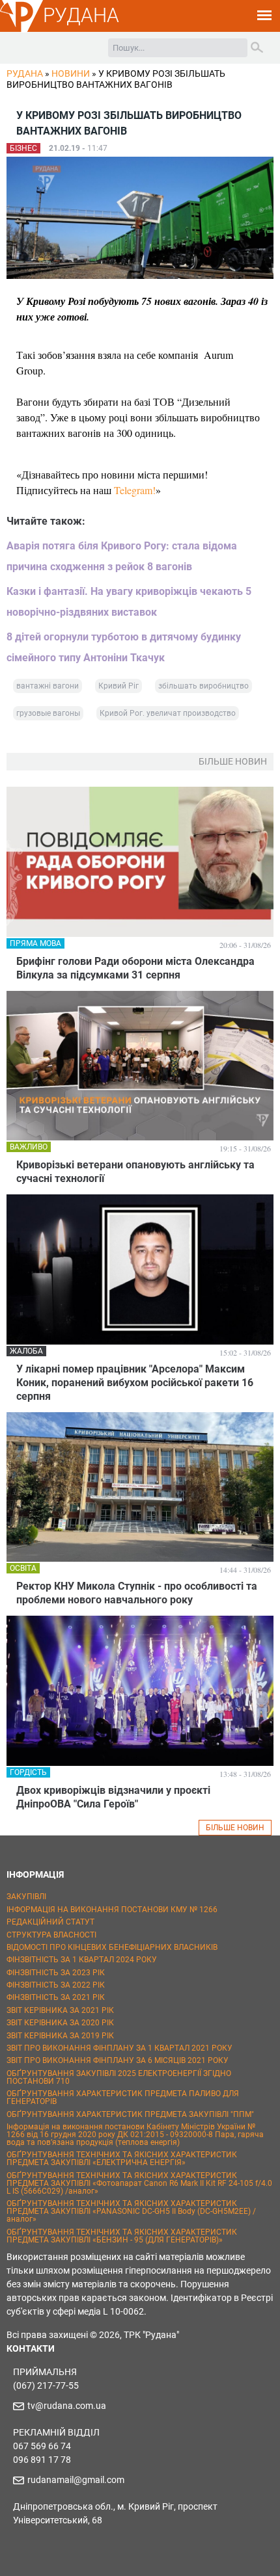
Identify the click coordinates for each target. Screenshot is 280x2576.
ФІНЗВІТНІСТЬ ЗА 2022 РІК (56, 1985)
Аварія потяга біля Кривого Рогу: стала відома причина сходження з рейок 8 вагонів (122, 556)
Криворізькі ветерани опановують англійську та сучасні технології (135, 1172)
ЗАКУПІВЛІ (26, 1897)
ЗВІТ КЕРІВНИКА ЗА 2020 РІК (60, 2023)
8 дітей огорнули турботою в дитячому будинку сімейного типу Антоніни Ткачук (124, 647)
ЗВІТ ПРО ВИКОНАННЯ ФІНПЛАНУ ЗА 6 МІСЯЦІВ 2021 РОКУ (118, 2060)
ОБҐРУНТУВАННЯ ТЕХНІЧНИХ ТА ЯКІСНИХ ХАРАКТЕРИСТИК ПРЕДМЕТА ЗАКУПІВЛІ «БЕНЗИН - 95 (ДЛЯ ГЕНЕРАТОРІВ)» (122, 2236)
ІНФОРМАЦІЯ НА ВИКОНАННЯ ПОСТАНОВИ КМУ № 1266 (112, 1910)
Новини (71, 73)
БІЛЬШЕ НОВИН (235, 1828)
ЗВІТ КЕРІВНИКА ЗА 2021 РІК (60, 2010)
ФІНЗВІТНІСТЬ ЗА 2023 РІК (56, 1973)
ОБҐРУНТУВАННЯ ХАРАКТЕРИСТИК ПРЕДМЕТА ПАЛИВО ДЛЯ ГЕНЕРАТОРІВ (123, 2097)
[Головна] (21, 30)
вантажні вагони (48, 686)
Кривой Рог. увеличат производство (168, 713)
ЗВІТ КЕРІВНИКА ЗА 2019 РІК (60, 2036)
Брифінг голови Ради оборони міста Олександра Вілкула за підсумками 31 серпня (135, 968)
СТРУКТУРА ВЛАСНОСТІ (51, 1935)
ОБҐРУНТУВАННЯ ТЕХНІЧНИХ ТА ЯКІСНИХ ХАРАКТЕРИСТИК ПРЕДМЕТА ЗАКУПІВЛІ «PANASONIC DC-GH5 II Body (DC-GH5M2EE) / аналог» (131, 2211)
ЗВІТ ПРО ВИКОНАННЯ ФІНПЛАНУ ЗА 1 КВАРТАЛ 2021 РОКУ (119, 2048)
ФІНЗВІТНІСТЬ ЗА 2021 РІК (56, 1997)
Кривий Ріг (119, 686)
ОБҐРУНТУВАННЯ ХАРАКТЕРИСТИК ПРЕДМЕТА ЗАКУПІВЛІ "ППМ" (130, 2114)
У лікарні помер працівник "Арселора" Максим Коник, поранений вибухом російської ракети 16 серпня (135, 1383)
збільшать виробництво (203, 686)
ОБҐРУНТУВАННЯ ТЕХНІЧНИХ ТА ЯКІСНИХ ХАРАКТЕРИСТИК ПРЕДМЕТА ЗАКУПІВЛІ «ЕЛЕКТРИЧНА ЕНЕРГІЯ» (122, 2159)
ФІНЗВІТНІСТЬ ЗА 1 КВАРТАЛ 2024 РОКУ (82, 1960)
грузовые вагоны (48, 713)
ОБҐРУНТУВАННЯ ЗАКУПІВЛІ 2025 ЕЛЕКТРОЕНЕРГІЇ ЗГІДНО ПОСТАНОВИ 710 (119, 2077)
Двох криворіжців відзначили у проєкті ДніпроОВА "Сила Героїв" (113, 1797)
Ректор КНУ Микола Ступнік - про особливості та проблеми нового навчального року (137, 1593)
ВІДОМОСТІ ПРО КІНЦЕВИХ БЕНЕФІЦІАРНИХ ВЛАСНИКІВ (112, 1947)
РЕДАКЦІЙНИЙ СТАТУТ (50, 1922)
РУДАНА (81, 15)
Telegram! (135, 490)
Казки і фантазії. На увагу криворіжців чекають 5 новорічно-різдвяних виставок (129, 602)
